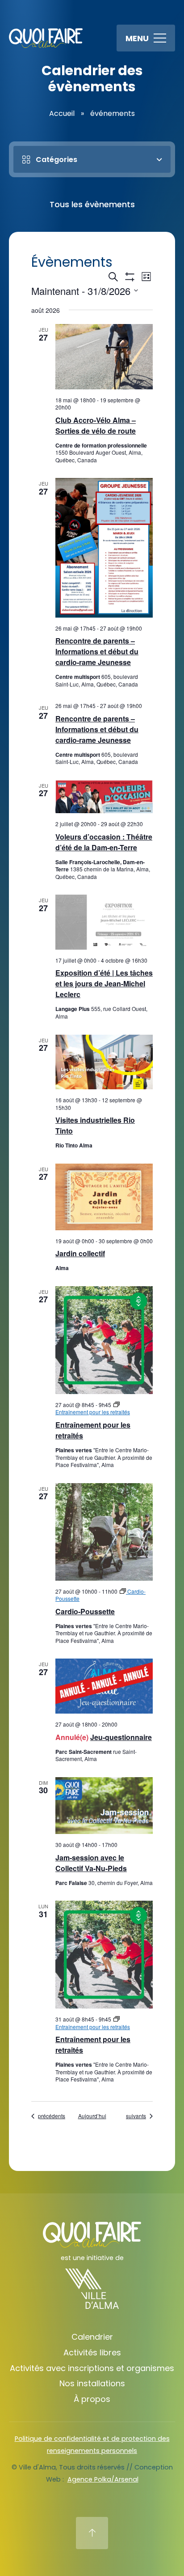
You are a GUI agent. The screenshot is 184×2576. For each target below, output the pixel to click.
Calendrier (92, 2337)
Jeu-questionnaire (121, 1737)
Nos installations (92, 2383)
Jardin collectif (80, 1253)
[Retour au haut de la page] (92, 2533)
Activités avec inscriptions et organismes (92, 2368)
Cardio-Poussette (85, 1611)
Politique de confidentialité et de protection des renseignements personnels (92, 2445)
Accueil (62, 113)
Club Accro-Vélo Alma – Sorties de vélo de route (96, 425)
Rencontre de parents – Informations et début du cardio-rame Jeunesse (97, 651)
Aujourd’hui (92, 2116)
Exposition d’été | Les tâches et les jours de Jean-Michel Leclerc (104, 983)
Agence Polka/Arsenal (103, 2479)
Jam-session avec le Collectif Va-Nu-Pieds (91, 1863)
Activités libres (92, 2352)
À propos (92, 2399)
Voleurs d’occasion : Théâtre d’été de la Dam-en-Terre (104, 842)
